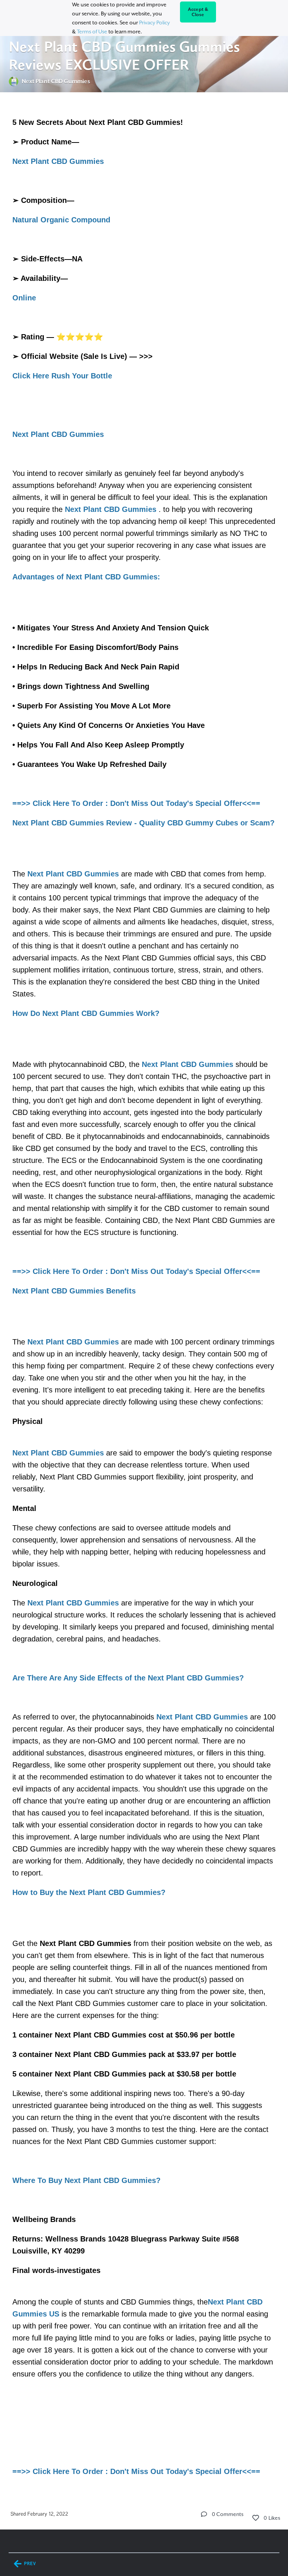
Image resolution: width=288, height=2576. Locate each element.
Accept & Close (198, 12)
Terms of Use (92, 32)
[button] (204, 2514)
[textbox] (144, 1296)
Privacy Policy (154, 23)
